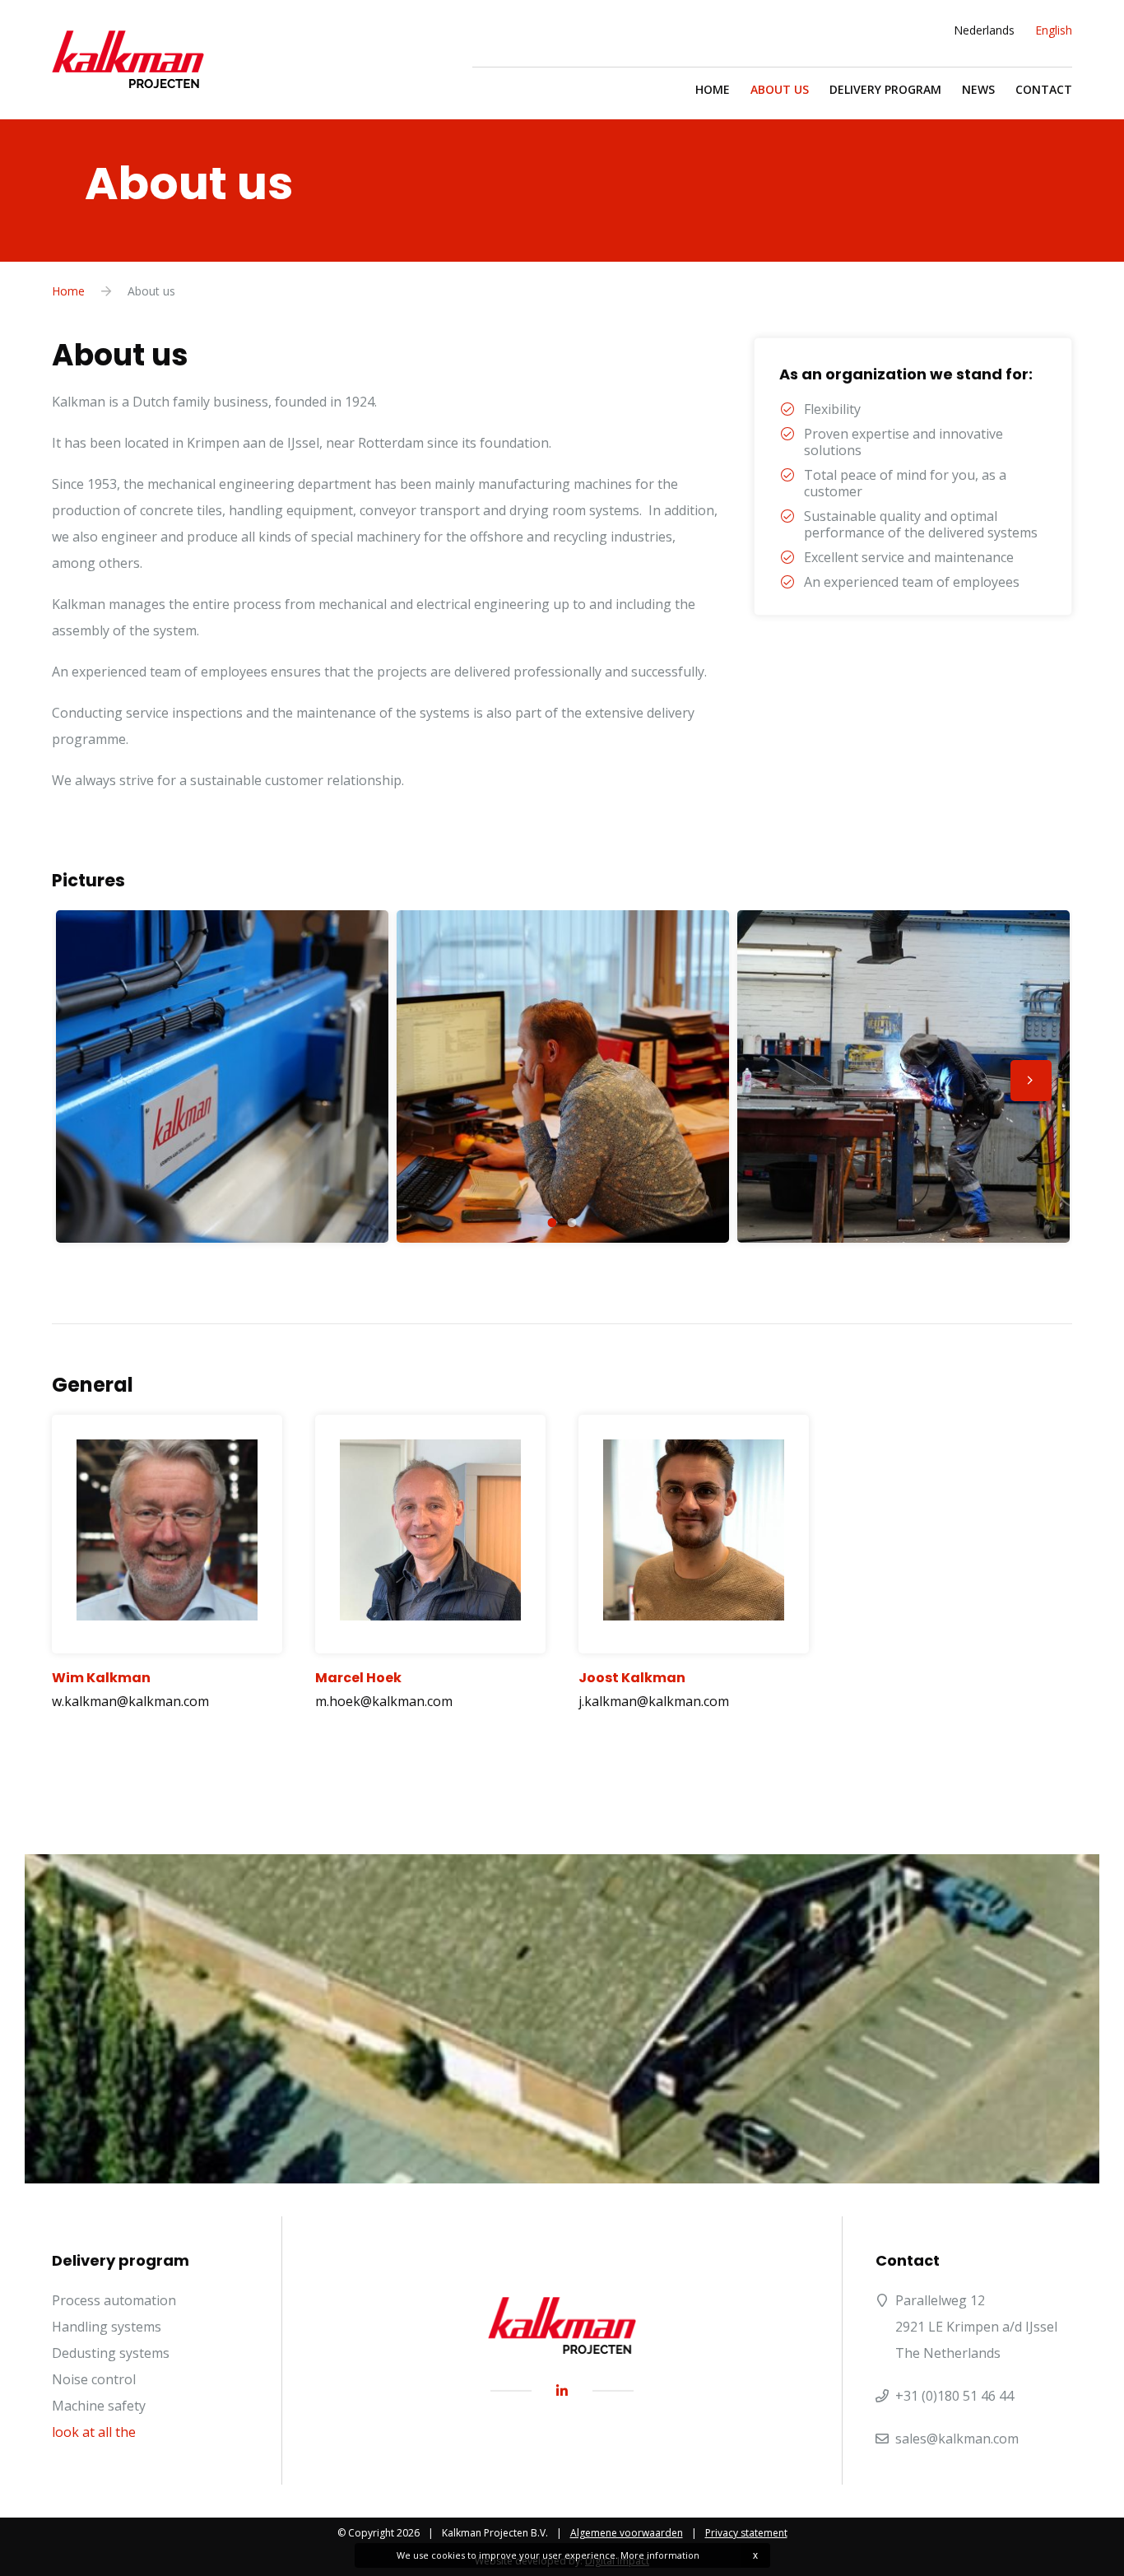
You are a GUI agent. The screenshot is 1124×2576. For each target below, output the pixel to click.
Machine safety (99, 2406)
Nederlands (984, 30)
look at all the (94, 2432)
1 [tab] (552, 1222)
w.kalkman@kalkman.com (130, 1701)
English (1054, 30)
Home (713, 89)
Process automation (114, 2300)
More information (660, 2555)
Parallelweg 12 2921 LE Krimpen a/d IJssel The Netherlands (976, 2327)
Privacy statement (746, 2533)
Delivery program (885, 89)
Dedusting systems (111, 2353)
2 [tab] (572, 1222)
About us (780, 89)
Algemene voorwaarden (627, 2533)
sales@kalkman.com (957, 2439)
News (978, 89)
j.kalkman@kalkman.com (654, 1701)
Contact (1044, 89)
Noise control (94, 2379)
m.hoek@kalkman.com (384, 1701)
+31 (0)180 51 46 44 (954, 2396)
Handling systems (107, 2327)
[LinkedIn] (562, 2391)
